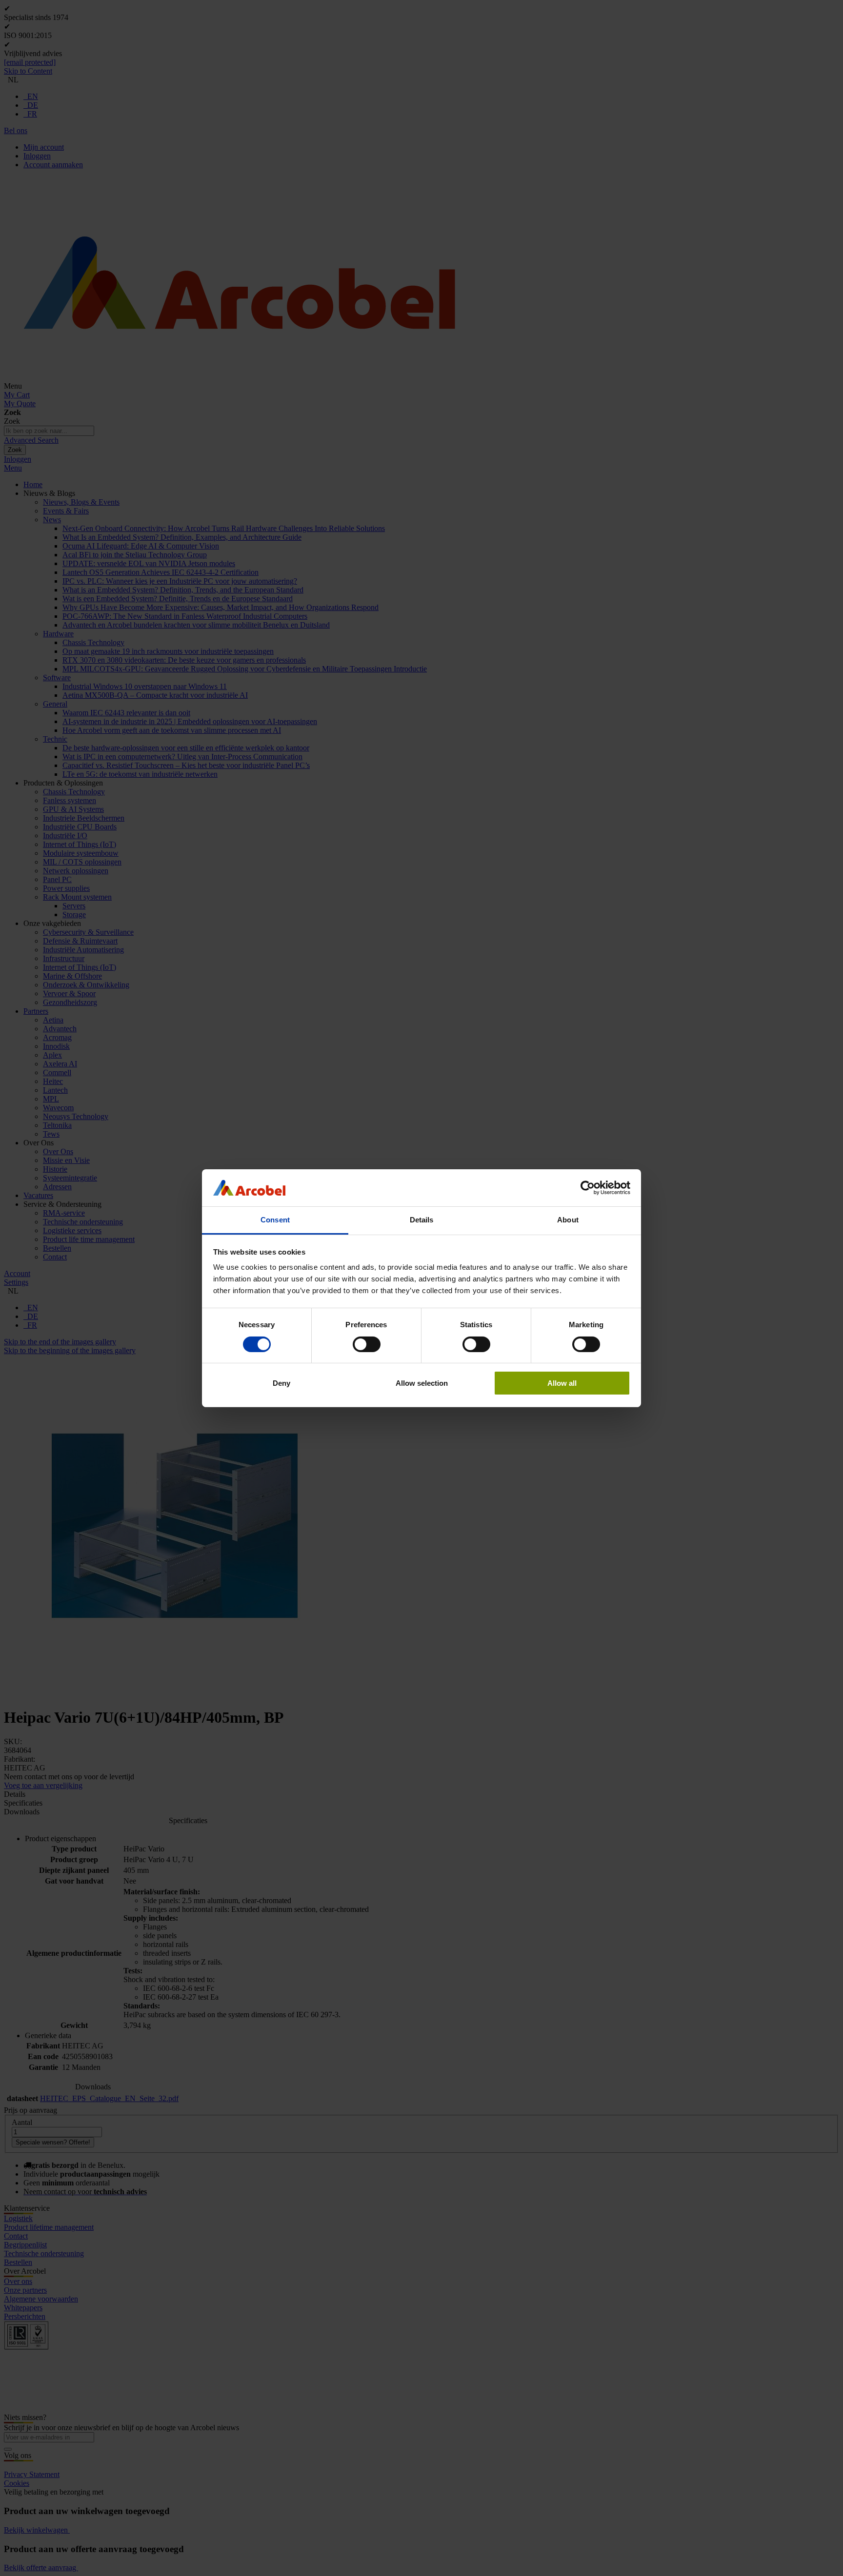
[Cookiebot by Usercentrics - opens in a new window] (588, 1188)
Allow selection (422, 1383)
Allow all (562, 1383)
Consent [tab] (275, 1220)
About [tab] (568, 1220)
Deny (281, 1383)
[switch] (367, 1344)
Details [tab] (422, 1220)
